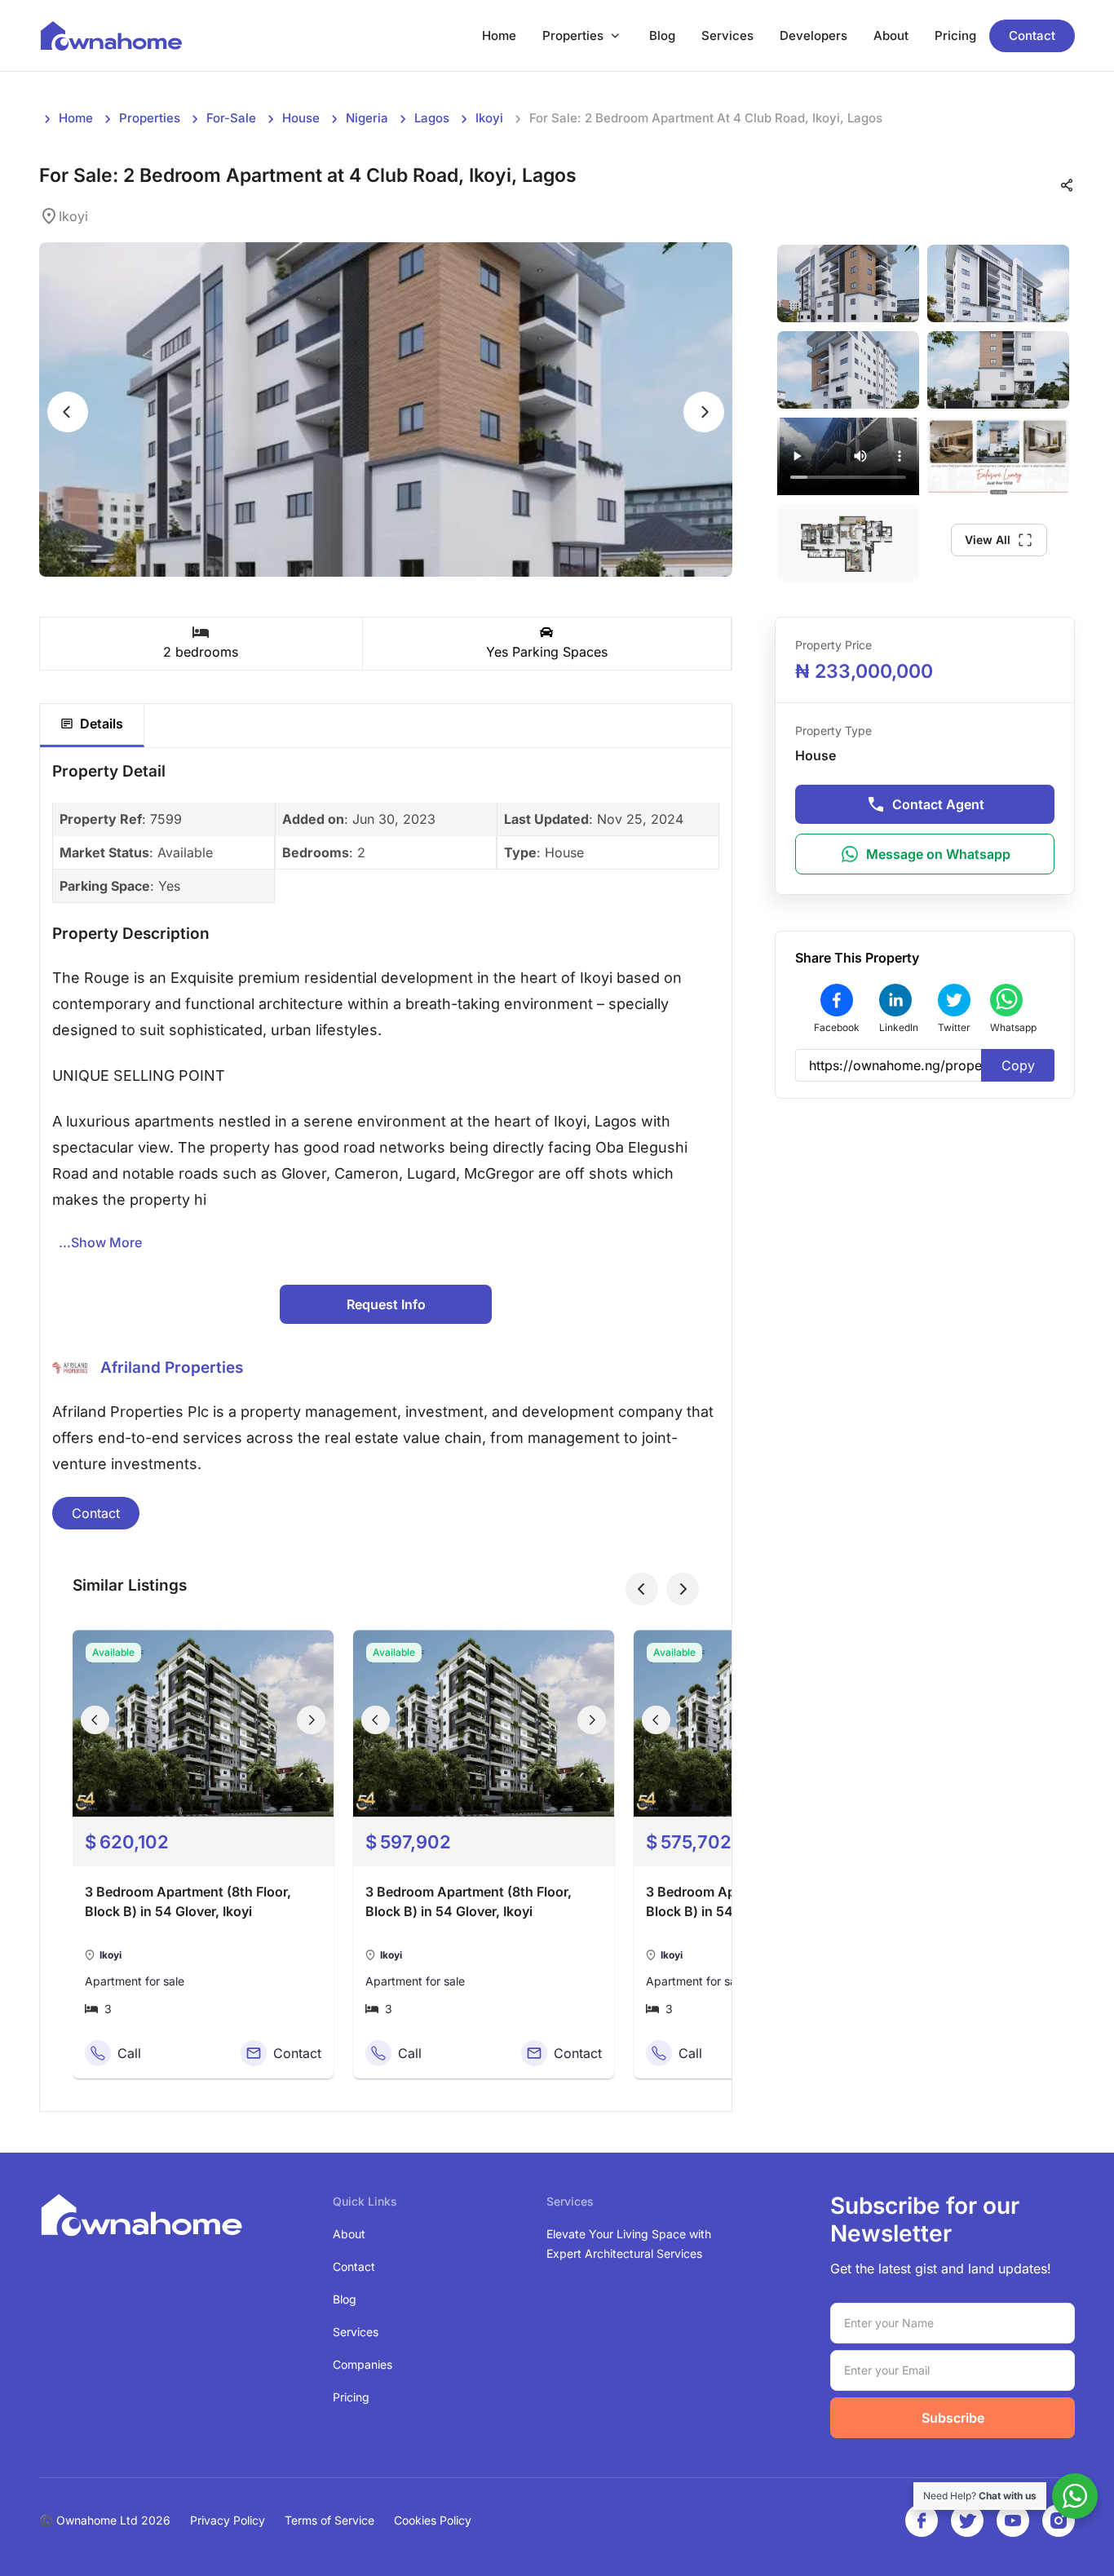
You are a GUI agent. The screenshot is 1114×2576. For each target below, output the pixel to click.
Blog (662, 35)
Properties (573, 35)
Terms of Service (329, 2520)
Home (499, 35)
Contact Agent (938, 804)
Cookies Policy (433, 2520)
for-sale (231, 118)
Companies (362, 2364)
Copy (1018, 1065)
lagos (432, 118)
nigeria (367, 118)
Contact (1032, 35)
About (891, 35)
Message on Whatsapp (938, 854)
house (301, 118)
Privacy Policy (228, 2520)
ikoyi (489, 118)
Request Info (386, 1304)
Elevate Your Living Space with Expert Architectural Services (629, 2244)
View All (988, 540)
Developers (813, 35)
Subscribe (953, 2418)
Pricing (955, 35)
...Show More (100, 1242)
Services (727, 35)
